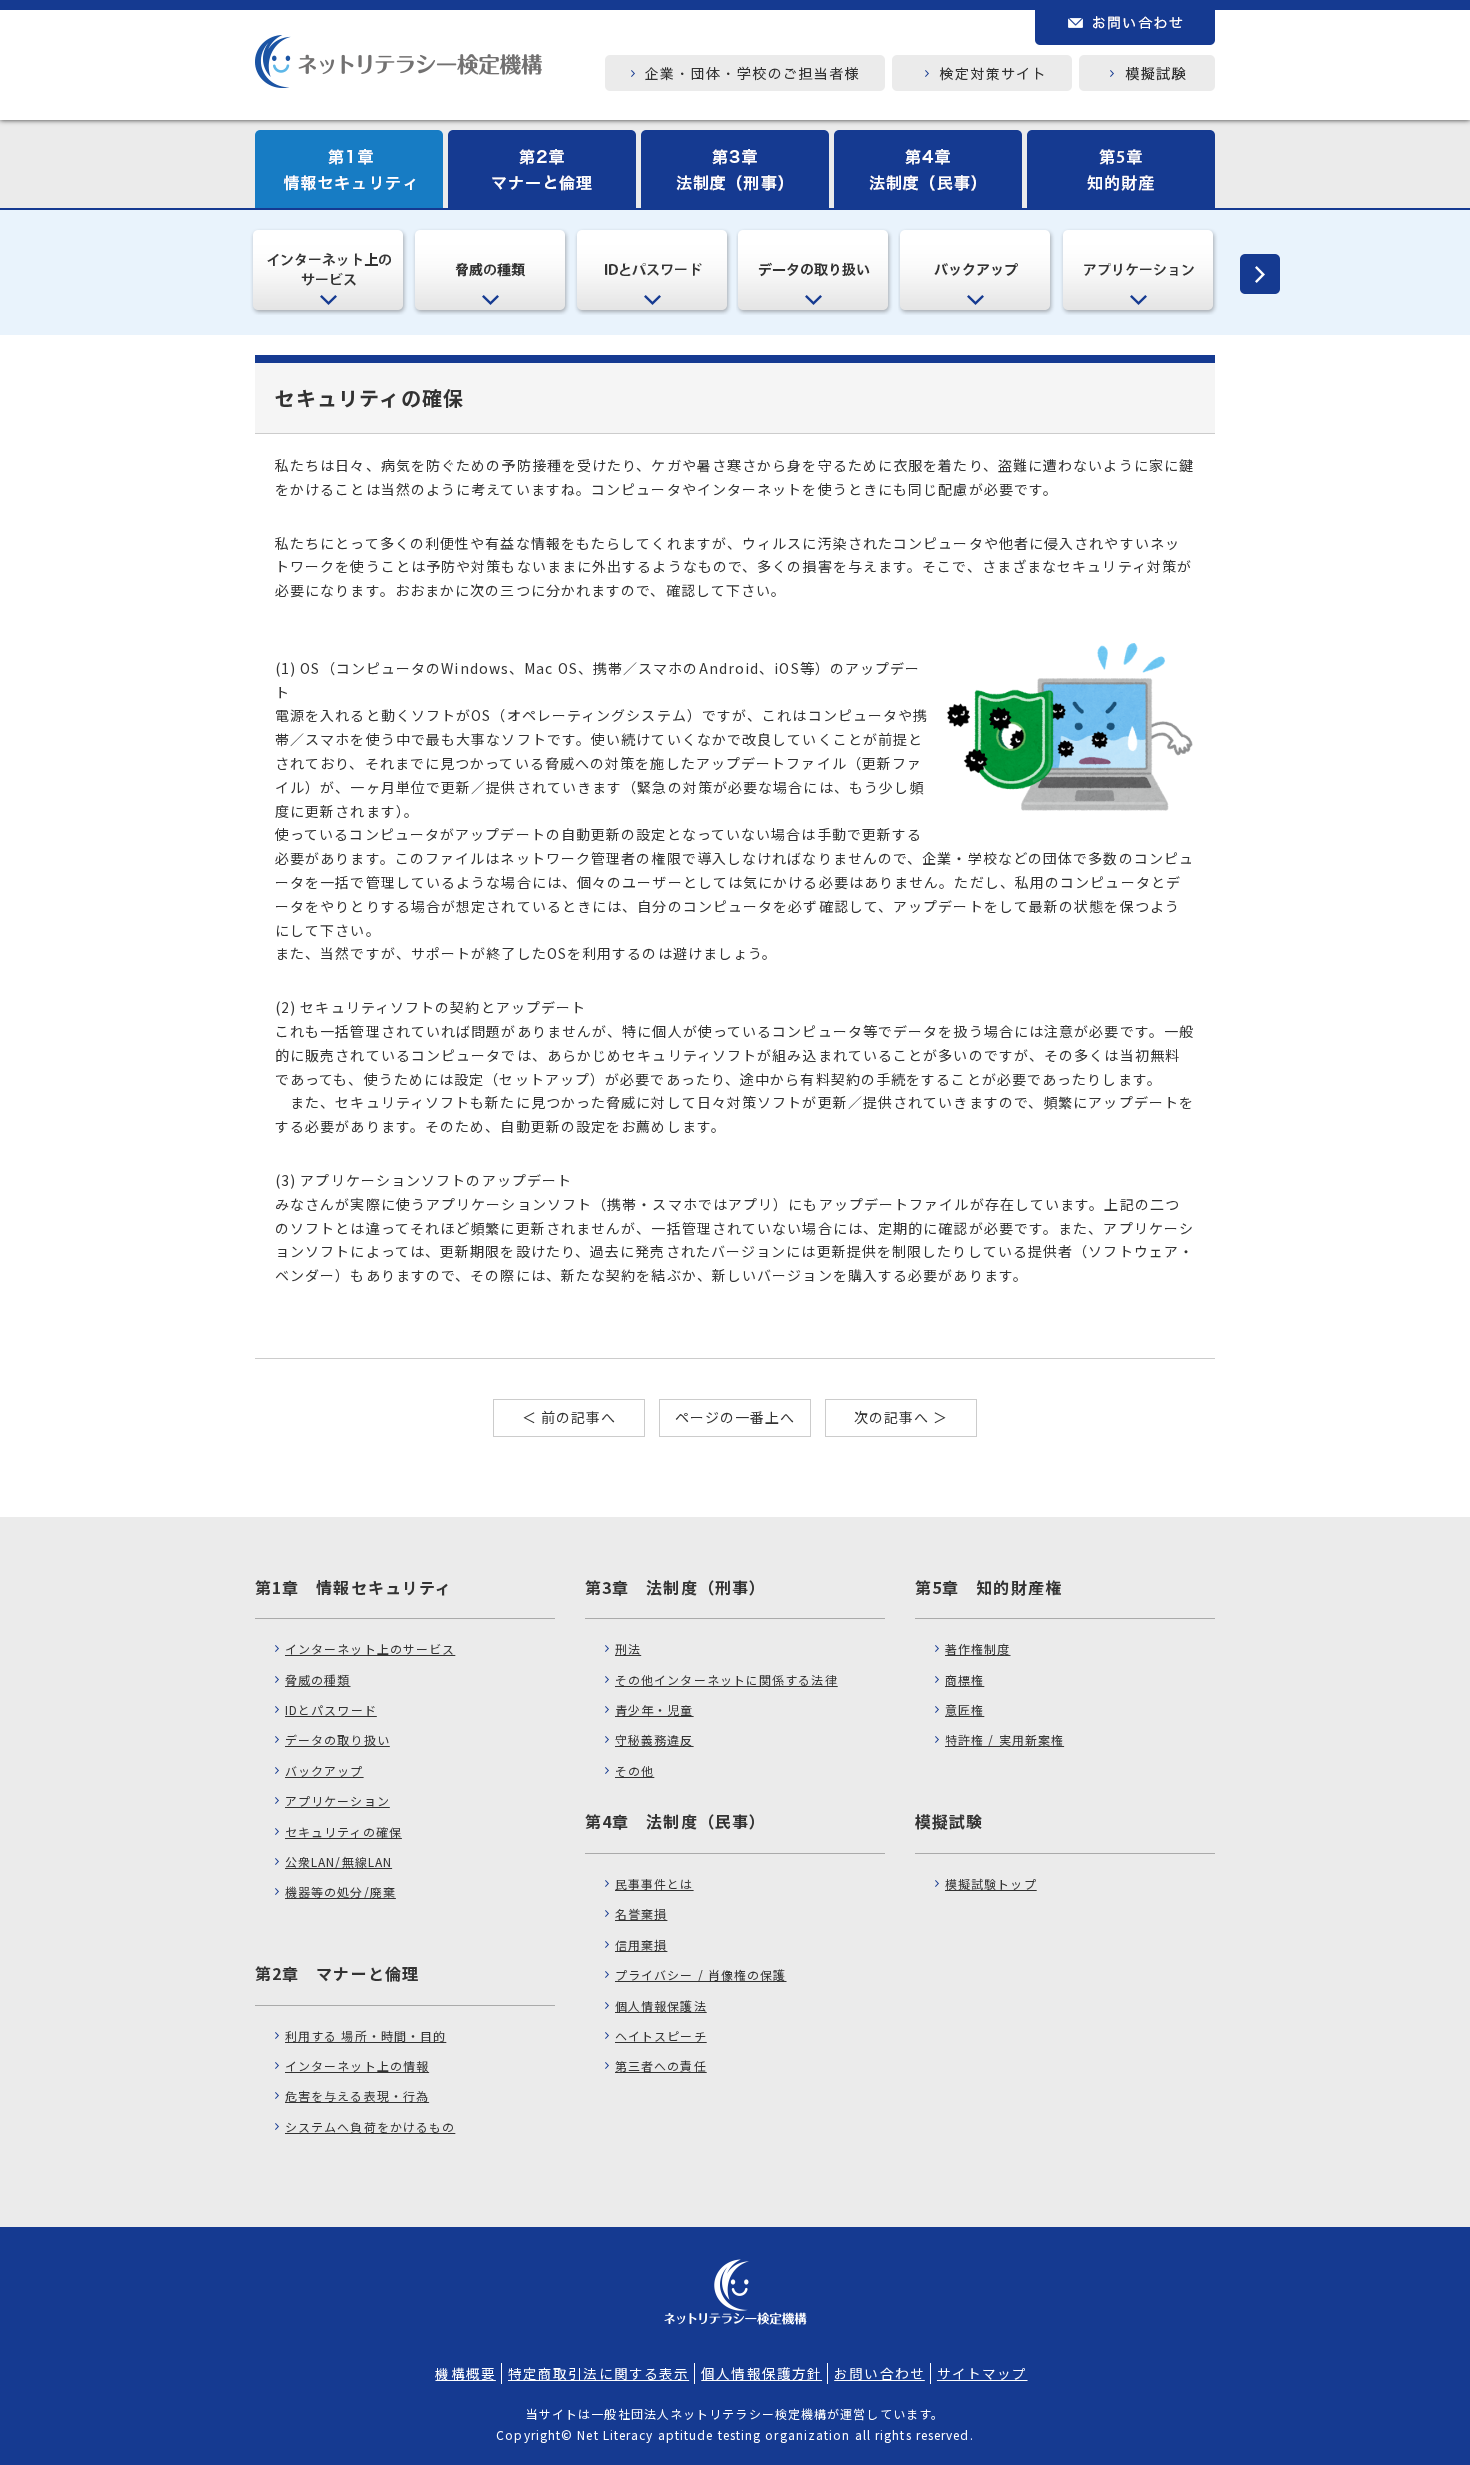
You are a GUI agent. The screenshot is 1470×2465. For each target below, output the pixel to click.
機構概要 (465, 2373)
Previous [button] (220, 274)
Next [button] (1250, 274)
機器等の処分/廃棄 (340, 1891)
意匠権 (964, 1709)
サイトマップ (982, 2373)
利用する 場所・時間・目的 (365, 2035)
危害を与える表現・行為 (357, 2095)
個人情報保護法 (661, 2005)
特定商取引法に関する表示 (598, 2373)
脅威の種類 (318, 1679)
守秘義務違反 (654, 1739)
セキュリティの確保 (343, 1831)
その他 (634, 1770)
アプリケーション (337, 1800)
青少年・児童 (654, 1709)
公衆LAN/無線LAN (338, 1861)
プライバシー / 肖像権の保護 (701, 1974)
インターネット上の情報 (357, 2065)
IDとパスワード (331, 1709)
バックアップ (324, 1770)
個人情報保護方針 (761, 2373)
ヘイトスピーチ (661, 2035)
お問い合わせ (879, 2373)
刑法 (628, 1648)
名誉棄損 (641, 1913)
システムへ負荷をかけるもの (370, 2126)
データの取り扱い (337, 1739)
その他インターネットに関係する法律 (726, 1679)
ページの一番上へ (735, 1417)
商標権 (964, 1679)
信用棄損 (641, 1944)
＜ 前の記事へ (569, 1417)
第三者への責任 (661, 2065)
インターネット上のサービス (370, 1648)
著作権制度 (978, 1648)
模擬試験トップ (991, 1883)
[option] (330, 271)
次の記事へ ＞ (901, 1417)
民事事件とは (654, 1883)
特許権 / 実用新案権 (1004, 1739)
